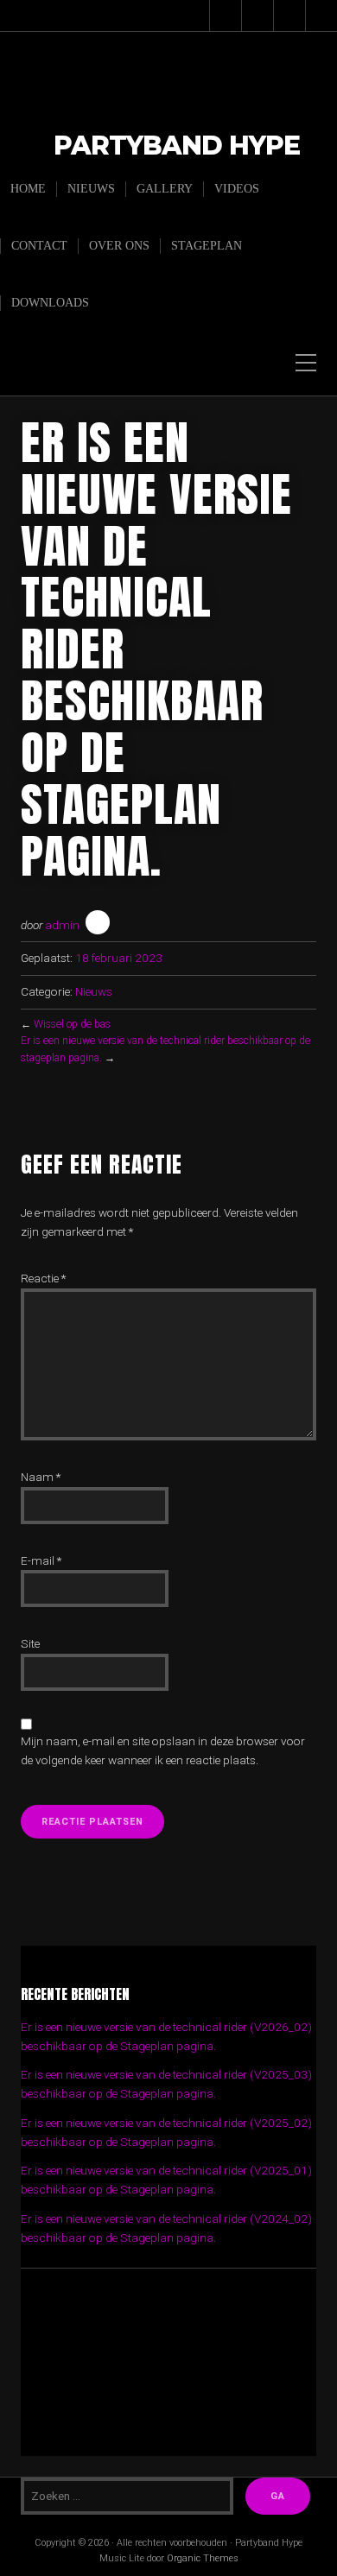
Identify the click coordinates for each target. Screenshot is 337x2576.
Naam (41, 1477)
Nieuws (91, 189)
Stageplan (207, 246)
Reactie (43, 1278)
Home (28, 189)
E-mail (41, 1560)
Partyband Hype (177, 146)
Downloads (50, 303)
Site (30, 1643)
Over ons (119, 246)
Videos (237, 189)
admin (62, 925)
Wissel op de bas (72, 1024)
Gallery (165, 189)
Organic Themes (203, 2558)
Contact (39, 246)
